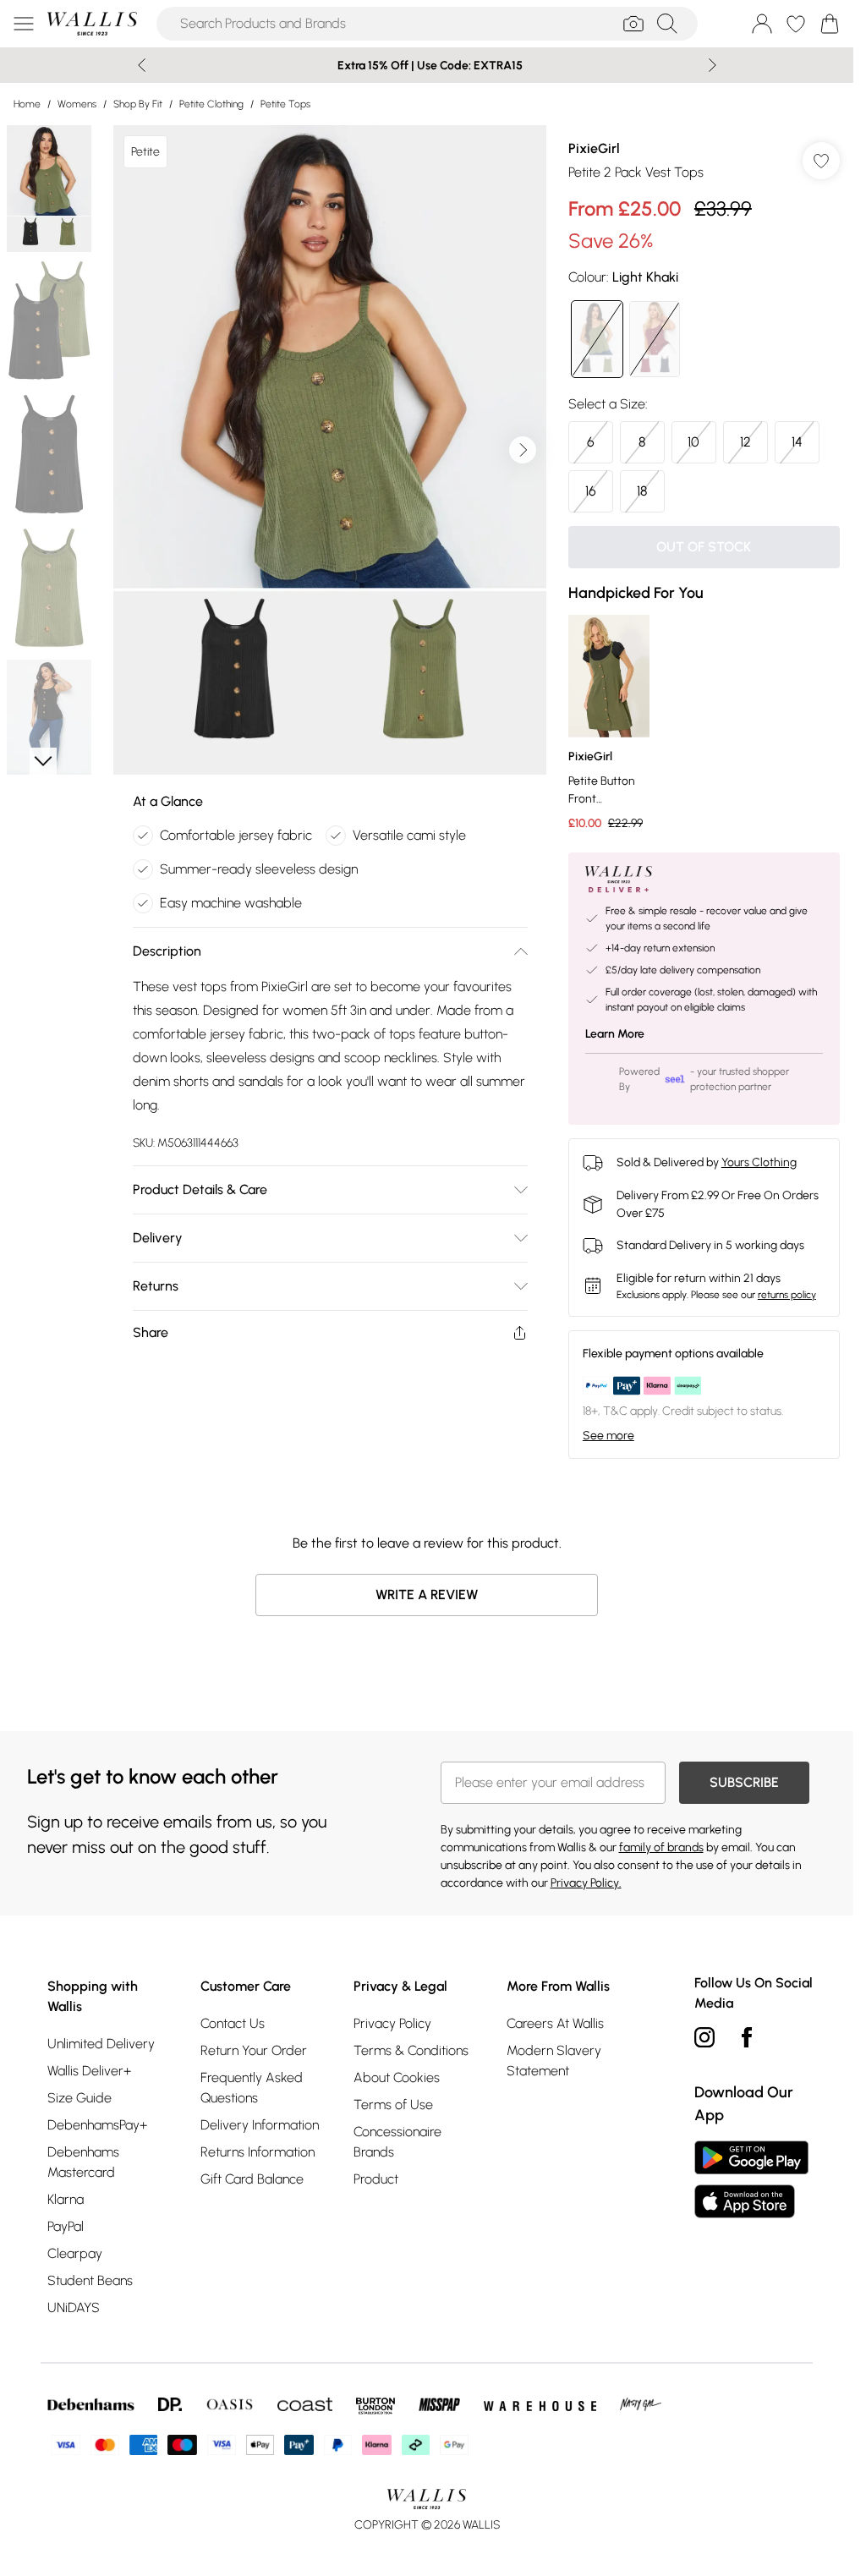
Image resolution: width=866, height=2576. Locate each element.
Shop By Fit (138, 104)
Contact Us (233, 2023)
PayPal (66, 2226)
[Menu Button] (24, 24)
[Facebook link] (747, 2037)
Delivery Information (260, 2125)
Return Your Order (254, 2050)
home (27, 104)
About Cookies (397, 2077)
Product (376, 2179)
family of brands (661, 1847)
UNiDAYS (74, 2307)
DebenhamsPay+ (97, 2125)
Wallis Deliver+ (89, 2071)
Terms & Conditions (411, 2050)
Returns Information (258, 2152)
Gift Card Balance (252, 2179)
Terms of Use (393, 2105)
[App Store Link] (751, 2179)
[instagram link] (704, 2037)
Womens (77, 104)
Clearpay (75, 2253)
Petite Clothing (211, 104)
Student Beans (90, 2280)
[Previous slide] (142, 65)
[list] (330, 450)
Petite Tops (285, 104)
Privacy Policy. (586, 1883)
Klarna (66, 2199)
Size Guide (79, 2098)
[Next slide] (713, 65)
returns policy (787, 1295)
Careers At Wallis (555, 2023)
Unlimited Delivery (101, 2044)
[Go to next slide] (523, 450)
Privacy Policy (392, 2023)
